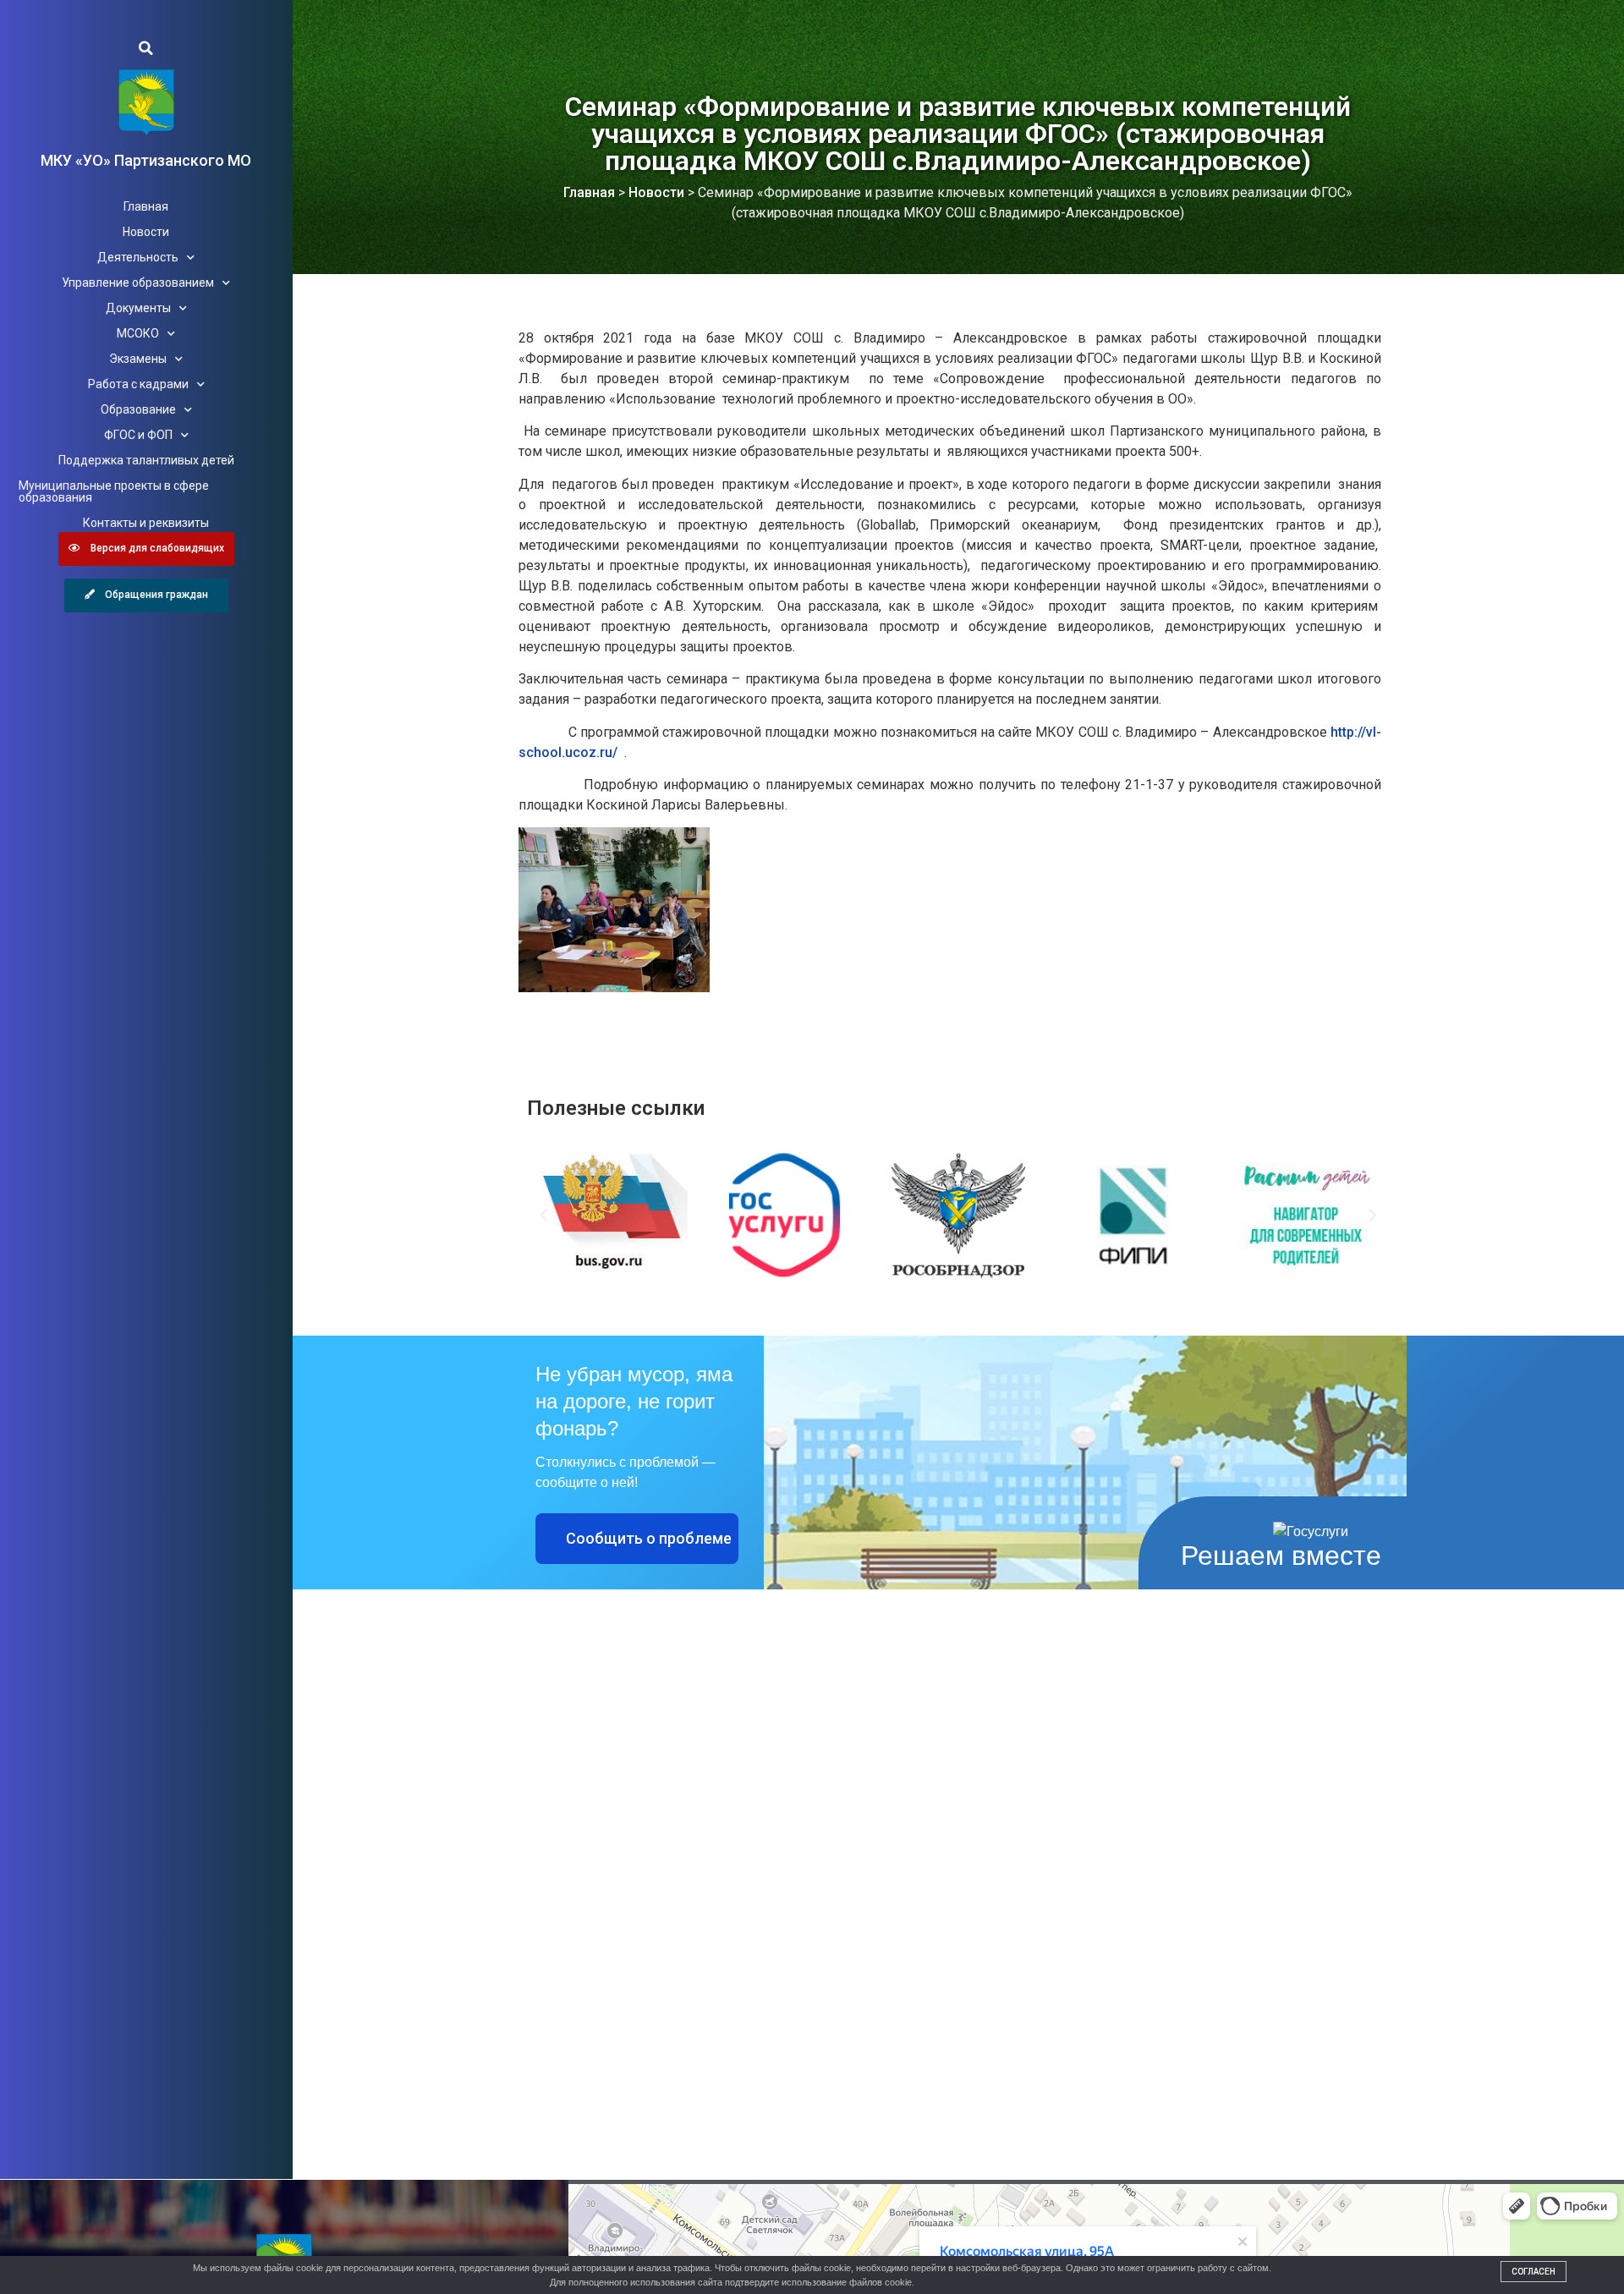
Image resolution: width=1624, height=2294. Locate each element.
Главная (146, 206)
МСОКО (138, 333)
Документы (138, 308)
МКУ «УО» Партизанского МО (146, 160)
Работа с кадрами (138, 384)
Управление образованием (138, 283)
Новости (146, 232)
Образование (138, 409)
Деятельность (138, 257)
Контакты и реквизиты (146, 523)
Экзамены (138, 359)
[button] (146, 48)
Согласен (1533, 2272)
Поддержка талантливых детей (146, 460)
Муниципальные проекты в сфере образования (114, 491)
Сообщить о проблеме (649, 1538)
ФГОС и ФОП (138, 435)
